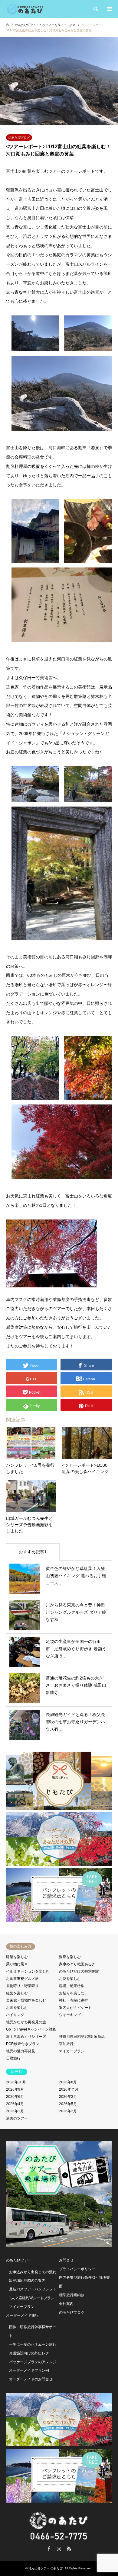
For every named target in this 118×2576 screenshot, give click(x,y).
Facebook (49, 2549)
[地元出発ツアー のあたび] (25, 9)
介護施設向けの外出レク (29, 2353)
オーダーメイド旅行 (22, 2316)
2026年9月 (15, 2089)
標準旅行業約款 (72, 2295)
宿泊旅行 (66, 2044)
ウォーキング (70, 2015)
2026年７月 (69, 2089)
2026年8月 (68, 2082)
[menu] (109, 9)
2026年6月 (15, 2097)
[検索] (95, 9)
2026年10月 (16, 2082)
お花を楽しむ (70, 1979)
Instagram (59, 2549)
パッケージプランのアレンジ (33, 2362)
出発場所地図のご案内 (27, 2280)
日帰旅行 (13, 2058)
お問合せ (66, 2260)
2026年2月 (68, 2111)
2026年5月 (68, 2104)
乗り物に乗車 (17, 1964)
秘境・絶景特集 (72, 1986)
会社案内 (66, 2304)
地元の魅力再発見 (21, 2051)
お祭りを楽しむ (72, 1993)
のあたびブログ (19, 137)
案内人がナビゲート (75, 2008)
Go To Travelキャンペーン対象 (31, 2029)
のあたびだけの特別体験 (79, 1971)
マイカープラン (72, 2051)
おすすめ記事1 (33, 1552)
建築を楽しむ (17, 1957)
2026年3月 (68, 2097)
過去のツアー (17, 2118)
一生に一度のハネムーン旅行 (33, 2344)
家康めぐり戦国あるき (77, 1964)
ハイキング (15, 2015)
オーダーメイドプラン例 (29, 2370)
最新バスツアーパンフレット (33, 2289)
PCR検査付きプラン (23, 2044)
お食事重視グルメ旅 (22, 1979)
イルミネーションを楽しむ (28, 1971)
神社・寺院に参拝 (74, 2000)
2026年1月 (15, 2111)
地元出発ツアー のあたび (46, 2568)
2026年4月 (15, 2104)
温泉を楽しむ (70, 1957)
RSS (69, 2549)
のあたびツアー (19, 2260)
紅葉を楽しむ (17, 1993)
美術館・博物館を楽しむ (26, 2000)
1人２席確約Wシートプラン (32, 2298)
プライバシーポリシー (77, 2269)
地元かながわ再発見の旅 (26, 2022)
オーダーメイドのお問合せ (31, 2379)
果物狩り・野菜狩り (22, 1986)
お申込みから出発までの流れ (33, 2272)
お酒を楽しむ (17, 2008)
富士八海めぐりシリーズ (26, 2037)
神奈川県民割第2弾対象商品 (82, 2037)
